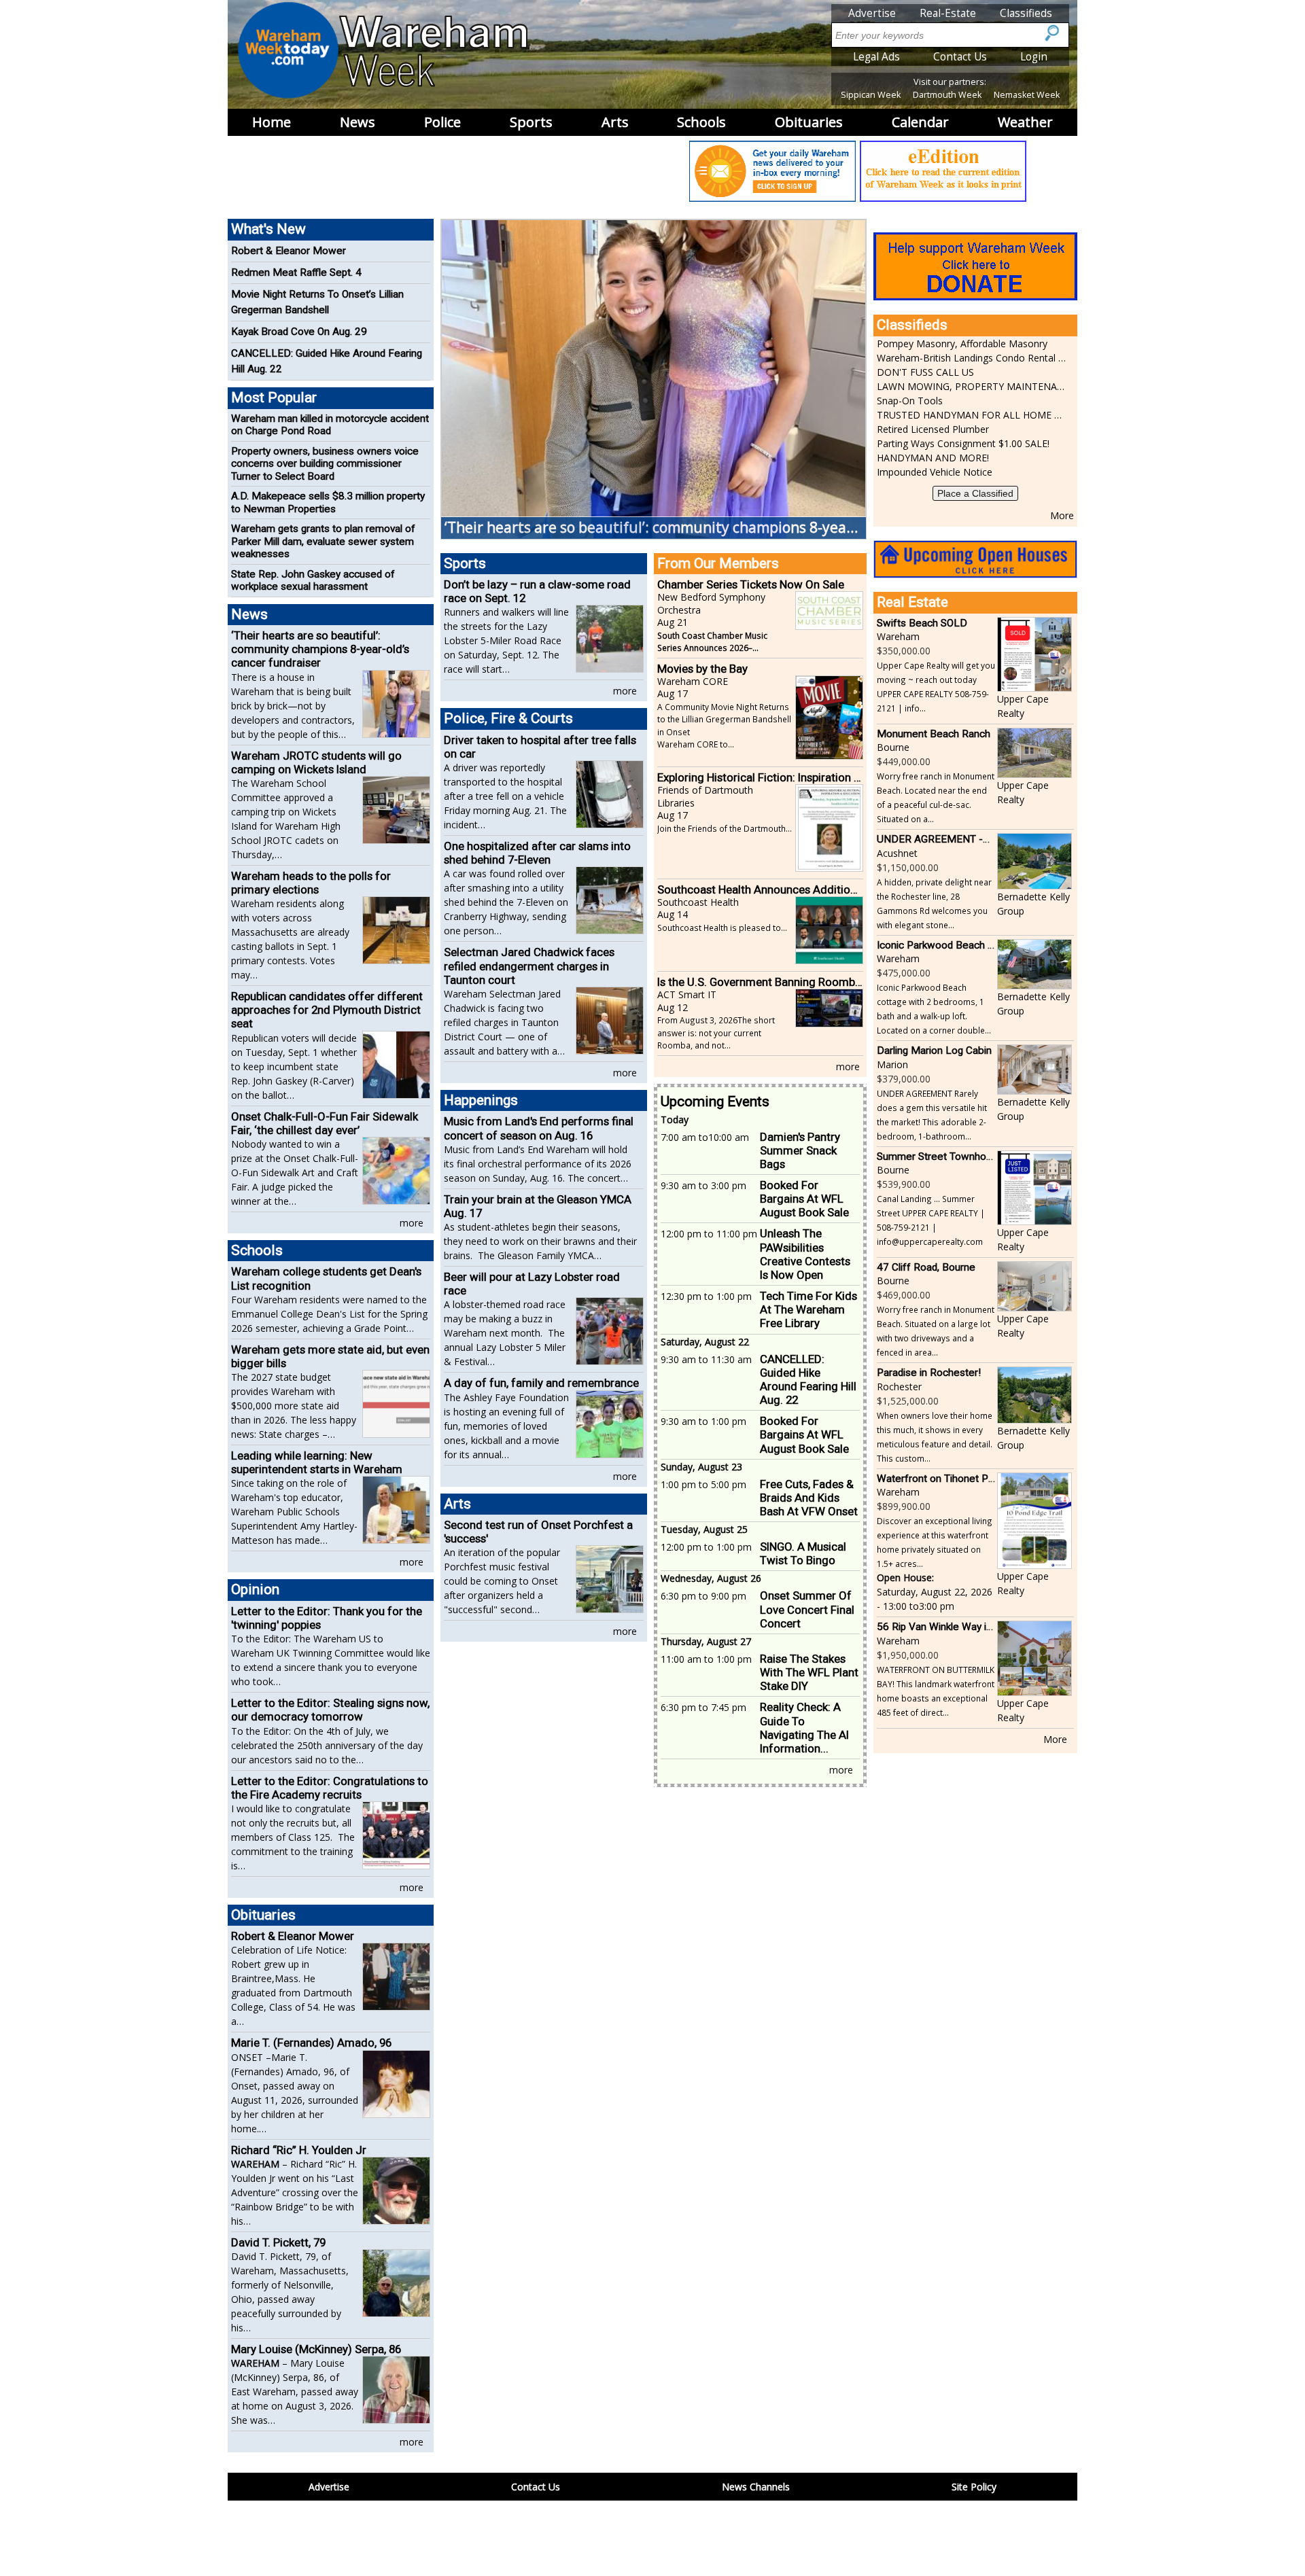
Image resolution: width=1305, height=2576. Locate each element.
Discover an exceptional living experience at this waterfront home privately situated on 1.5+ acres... (935, 1542)
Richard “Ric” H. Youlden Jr (299, 2150)
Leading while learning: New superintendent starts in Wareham (317, 1462)
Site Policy (974, 2487)
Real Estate (912, 602)
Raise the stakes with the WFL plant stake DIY (809, 1672)
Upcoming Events (715, 1101)
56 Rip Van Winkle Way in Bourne (952, 1627)
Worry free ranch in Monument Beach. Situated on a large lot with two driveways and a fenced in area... (936, 1331)
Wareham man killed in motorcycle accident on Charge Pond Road (330, 425)
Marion (892, 1064)
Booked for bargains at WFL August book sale (804, 1199)
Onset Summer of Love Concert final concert (807, 1609)
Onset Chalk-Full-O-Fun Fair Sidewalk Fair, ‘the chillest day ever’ (325, 1123)
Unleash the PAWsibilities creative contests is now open (805, 1254)
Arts (615, 122)
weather (1025, 122)
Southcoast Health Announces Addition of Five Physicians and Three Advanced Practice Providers (760, 889)
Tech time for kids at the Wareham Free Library (808, 1309)
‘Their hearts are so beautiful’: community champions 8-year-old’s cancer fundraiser (320, 649)
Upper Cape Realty (1023, 706)
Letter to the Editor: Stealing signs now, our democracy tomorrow (330, 1710)
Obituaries (809, 122)
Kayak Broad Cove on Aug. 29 (299, 332)
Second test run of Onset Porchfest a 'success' (538, 1532)
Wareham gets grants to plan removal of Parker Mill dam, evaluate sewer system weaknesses (323, 541)
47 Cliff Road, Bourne (926, 1267)
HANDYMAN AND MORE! (933, 458)
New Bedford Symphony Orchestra (711, 603)
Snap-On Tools (910, 401)
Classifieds (1026, 13)
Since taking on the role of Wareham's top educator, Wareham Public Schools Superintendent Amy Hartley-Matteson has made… (294, 1512)
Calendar (920, 122)
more (412, 1223)
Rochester (899, 1387)
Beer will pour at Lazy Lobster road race (532, 1284)
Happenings (481, 1100)
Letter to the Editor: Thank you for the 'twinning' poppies (327, 1618)
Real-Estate (948, 13)
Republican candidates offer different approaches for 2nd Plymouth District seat (327, 1010)
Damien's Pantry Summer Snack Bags (800, 1150)
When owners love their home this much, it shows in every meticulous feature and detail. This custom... (935, 1437)
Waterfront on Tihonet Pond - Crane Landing (978, 1479)
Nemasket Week (1027, 95)
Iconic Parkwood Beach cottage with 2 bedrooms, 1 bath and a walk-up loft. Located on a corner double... (934, 1009)
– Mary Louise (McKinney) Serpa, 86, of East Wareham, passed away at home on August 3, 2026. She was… (295, 2392)
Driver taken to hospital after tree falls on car (540, 747)
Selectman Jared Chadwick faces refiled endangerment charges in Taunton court (529, 966)
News (358, 122)
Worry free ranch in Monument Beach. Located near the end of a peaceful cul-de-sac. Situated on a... (936, 797)
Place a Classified (975, 493)
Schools (701, 122)
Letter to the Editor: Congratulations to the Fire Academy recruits (330, 1788)
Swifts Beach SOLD (922, 623)
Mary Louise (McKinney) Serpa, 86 (316, 2349)
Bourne (893, 747)
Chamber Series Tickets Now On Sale (751, 584)
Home (272, 122)
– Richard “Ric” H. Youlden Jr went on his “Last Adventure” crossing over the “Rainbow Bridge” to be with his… (295, 2192)
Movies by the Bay (702, 669)
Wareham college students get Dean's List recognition (326, 1278)
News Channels (756, 2487)
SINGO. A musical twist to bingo (803, 1553)
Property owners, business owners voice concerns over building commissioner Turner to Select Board (325, 464)
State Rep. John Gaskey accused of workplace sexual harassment (313, 580)
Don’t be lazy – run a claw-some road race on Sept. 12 (537, 591)
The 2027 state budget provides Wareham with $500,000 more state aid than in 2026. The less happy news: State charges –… (294, 1406)
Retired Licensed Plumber (933, 429)
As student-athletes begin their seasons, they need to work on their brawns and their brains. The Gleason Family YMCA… (540, 1241)
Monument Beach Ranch (934, 734)
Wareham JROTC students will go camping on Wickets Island (316, 762)
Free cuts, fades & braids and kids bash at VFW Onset (809, 1498)
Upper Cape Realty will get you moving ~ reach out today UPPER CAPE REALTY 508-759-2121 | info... (936, 687)
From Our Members (718, 563)
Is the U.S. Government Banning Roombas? (760, 982)
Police (442, 122)
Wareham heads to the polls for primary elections (311, 883)
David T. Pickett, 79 (278, 2242)
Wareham (898, 636)
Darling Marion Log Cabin (934, 1051)
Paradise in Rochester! (929, 1373)
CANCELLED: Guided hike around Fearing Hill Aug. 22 (808, 1379)
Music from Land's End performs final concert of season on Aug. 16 (539, 1128)
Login (1034, 57)
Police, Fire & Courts (508, 718)
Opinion (255, 1589)
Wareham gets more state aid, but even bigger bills (330, 1356)
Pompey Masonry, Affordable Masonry (962, 343)
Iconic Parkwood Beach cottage (950, 945)
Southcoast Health (698, 902)
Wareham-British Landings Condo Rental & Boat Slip (972, 358)
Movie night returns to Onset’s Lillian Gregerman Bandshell (317, 302)
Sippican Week (871, 95)
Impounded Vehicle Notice (935, 472)
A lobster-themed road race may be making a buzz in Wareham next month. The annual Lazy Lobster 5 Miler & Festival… (505, 1333)
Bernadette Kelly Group (1033, 904)
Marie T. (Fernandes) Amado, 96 (311, 2043)
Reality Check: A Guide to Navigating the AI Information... (804, 1727)
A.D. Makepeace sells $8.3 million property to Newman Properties (328, 502)
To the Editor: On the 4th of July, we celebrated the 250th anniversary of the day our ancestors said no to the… (327, 1745)
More (1062, 515)
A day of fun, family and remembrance (541, 1383)
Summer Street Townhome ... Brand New (970, 1157)
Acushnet (897, 853)
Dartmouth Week (947, 95)
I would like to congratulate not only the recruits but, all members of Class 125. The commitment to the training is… (293, 1837)
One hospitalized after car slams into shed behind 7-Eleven (537, 853)
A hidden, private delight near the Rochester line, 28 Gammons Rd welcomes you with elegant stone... (934, 903)
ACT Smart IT (687, 994)
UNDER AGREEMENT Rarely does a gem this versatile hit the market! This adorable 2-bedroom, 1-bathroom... (932, 1115)
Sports (531, 122)
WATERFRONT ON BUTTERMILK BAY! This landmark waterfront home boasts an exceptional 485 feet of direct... (936, 1691)
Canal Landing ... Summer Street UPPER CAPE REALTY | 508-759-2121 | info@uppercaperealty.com (931, 1220)
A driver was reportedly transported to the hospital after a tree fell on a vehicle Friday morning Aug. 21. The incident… (505, 796)
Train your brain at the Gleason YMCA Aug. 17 (538, 1206)
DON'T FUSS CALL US (925, 372)
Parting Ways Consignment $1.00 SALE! (963, 443)
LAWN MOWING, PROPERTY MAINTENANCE (972, 386)
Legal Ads (876, 57)
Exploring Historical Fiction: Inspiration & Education (760, 777)
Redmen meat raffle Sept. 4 (296, 272)
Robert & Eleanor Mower (289, 251)
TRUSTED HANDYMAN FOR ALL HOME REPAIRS (972, 415)
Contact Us (960, 57)
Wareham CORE (693, 681)
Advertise (872, 13)
